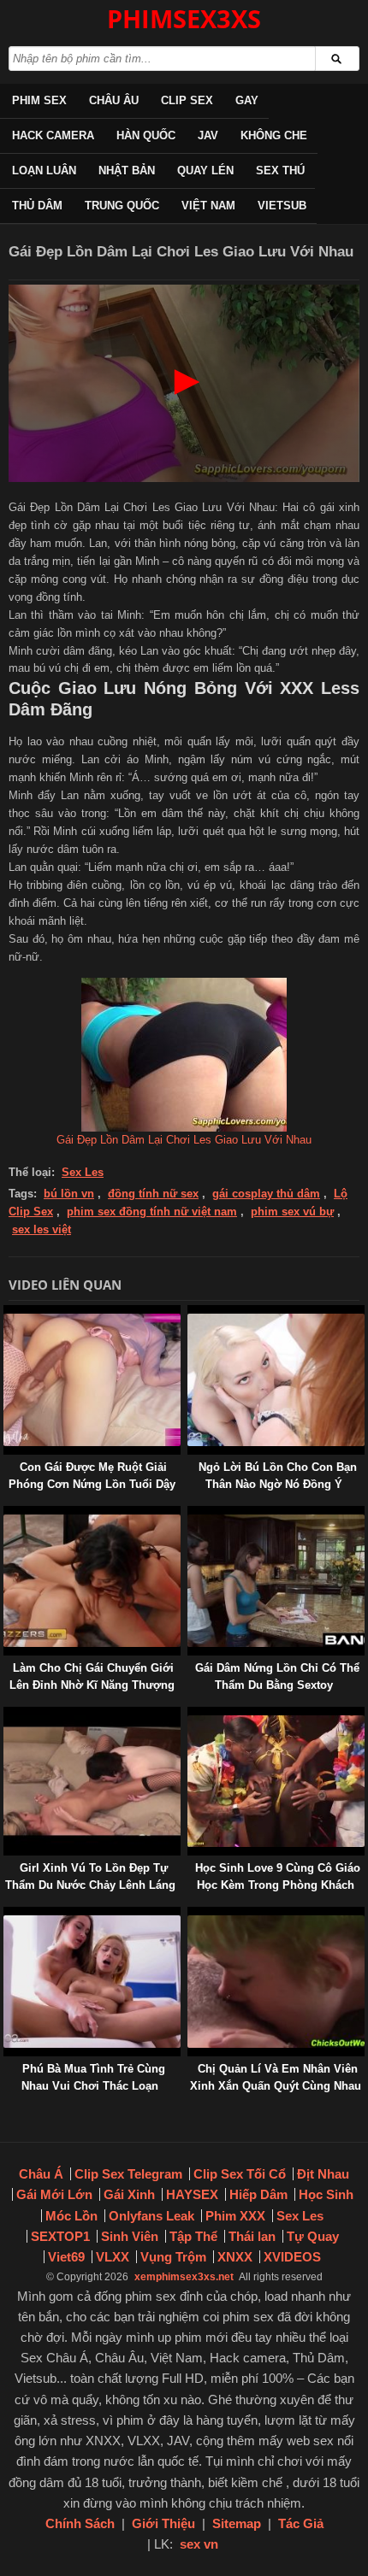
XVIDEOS (292, 2257)
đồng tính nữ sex (153, 1194)
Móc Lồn (71, 2216)
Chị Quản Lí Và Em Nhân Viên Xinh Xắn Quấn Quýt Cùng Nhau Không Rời (276, 2086)
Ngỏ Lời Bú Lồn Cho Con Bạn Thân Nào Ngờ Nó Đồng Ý (278, 1476)
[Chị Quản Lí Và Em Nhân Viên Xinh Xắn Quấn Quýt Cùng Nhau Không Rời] (191, 1915)
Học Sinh (326, 2194)
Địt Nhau (323, 2174)
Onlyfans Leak (151, 2216)
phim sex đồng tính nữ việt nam (152, 1212)
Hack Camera (53, 135)
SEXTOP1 (60, 2236)
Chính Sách (80, 2523)
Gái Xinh (129, 2194)
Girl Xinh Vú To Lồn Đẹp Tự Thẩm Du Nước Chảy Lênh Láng (90, 1876)
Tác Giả (301, 2523)
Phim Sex (39, 100)
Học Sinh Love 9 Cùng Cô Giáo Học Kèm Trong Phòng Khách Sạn (278, 1885)
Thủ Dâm (37, 206)
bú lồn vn (69, 1194)
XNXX (235, 2257)
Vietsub (282, 206)
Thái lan (252, 2236)
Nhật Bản (127, 171)
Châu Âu (114, 100)
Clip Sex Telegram (128, 2174)
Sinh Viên (130, 2236)
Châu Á (41, 2174)
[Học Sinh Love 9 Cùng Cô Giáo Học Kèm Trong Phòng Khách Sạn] (191, 1715)
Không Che (274, 135)
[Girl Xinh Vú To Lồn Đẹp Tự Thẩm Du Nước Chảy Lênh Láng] (7, 1715)
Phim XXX (235, 2216)
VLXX (113, 2257)
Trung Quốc (122, 206)
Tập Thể (193, 2236)
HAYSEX (192, 2194)
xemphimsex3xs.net (184, 2277)
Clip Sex (187, 100)
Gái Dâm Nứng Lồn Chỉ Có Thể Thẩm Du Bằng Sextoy (277, 1676)
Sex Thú (280, 171)
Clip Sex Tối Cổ (240, 2174)
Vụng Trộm (173, 2257)
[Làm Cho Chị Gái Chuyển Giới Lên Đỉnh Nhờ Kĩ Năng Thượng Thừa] (7, 1514)
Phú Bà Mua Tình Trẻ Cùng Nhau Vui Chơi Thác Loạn (93, 2077)
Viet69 (66, 2257)
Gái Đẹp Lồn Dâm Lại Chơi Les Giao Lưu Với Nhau (184, 1140)
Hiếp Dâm (258, 2194)
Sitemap (237, 2523)
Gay (247, 100)
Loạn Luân (44, 171)
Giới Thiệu (163, 2523)
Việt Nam (208, 206)
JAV (208, 135)
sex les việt (42, 1229)
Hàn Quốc (146, 135)
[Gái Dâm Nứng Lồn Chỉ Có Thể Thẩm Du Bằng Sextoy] (191, 1514)
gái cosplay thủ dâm (266, 1194)
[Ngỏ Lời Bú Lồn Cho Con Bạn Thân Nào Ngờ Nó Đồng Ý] (191, 1313)
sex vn (199, 2544)
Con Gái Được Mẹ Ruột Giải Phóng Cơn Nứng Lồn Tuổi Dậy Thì (92, 1484)
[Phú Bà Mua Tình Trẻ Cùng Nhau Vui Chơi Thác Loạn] (7, 1915)
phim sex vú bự (292, 1212)
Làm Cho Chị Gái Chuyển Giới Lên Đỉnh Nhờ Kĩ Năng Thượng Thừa (92, 1685)
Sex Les (83, 1172)
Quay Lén (205, 171)
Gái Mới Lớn (54, 2194)
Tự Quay (313, 2236)
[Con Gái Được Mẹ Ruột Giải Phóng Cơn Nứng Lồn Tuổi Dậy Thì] (7, 1313)
